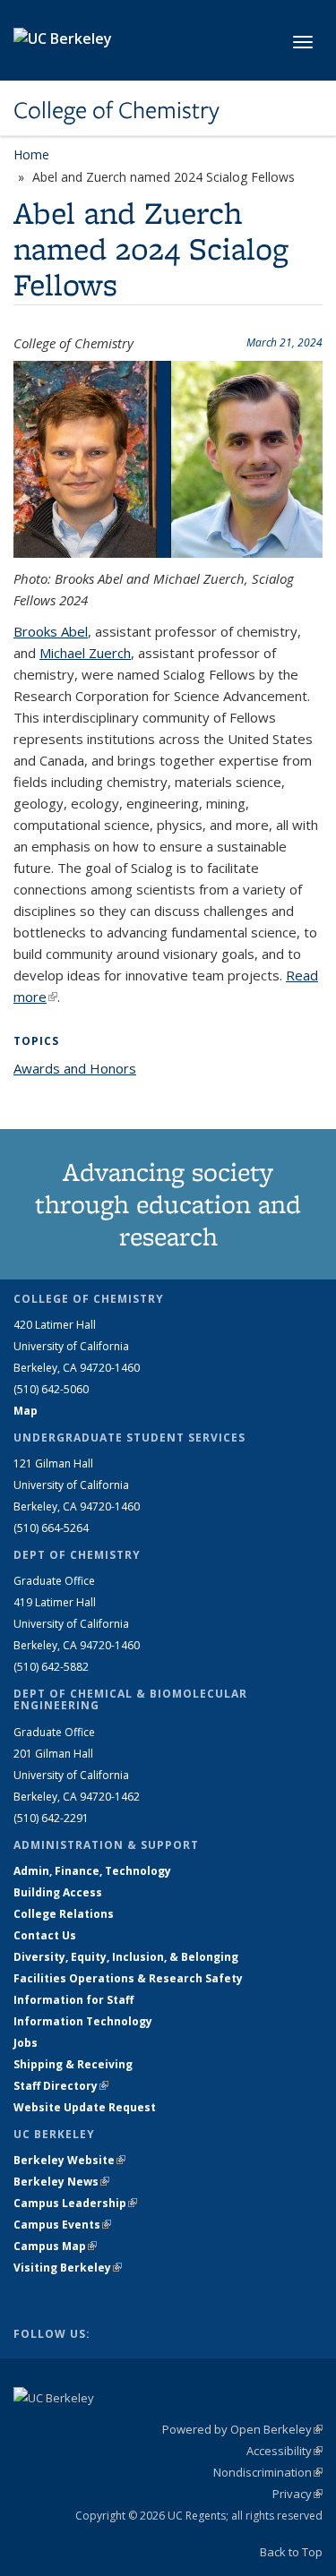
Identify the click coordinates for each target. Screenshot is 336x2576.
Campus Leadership (75, 2203)
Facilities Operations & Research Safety (128, 1978)
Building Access (58, 1892)
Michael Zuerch (85, 653)
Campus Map (55, 2246)
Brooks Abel (51, 631)
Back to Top (291, 2552)
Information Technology (83, 2021)
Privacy (297, 2494)
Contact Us (45, 1935)
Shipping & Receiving (73, 2064)
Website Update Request (85, 2107)
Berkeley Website (69, 2160)
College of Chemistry (116, 110)
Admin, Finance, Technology (92, 1871)
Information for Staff (73, 2000)
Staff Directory (61, 2086)
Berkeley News (61, 2182)
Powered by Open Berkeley (242, 2429)
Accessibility (284, 2451)
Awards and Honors (75, 1068)
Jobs (26, 2043)
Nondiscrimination (268, 2472)
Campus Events (62, 2225)
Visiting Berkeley (68, 2268)
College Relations (64, 1914)
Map (26, 1411)
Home (31, 154)
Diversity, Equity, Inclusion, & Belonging (126, 1957)
